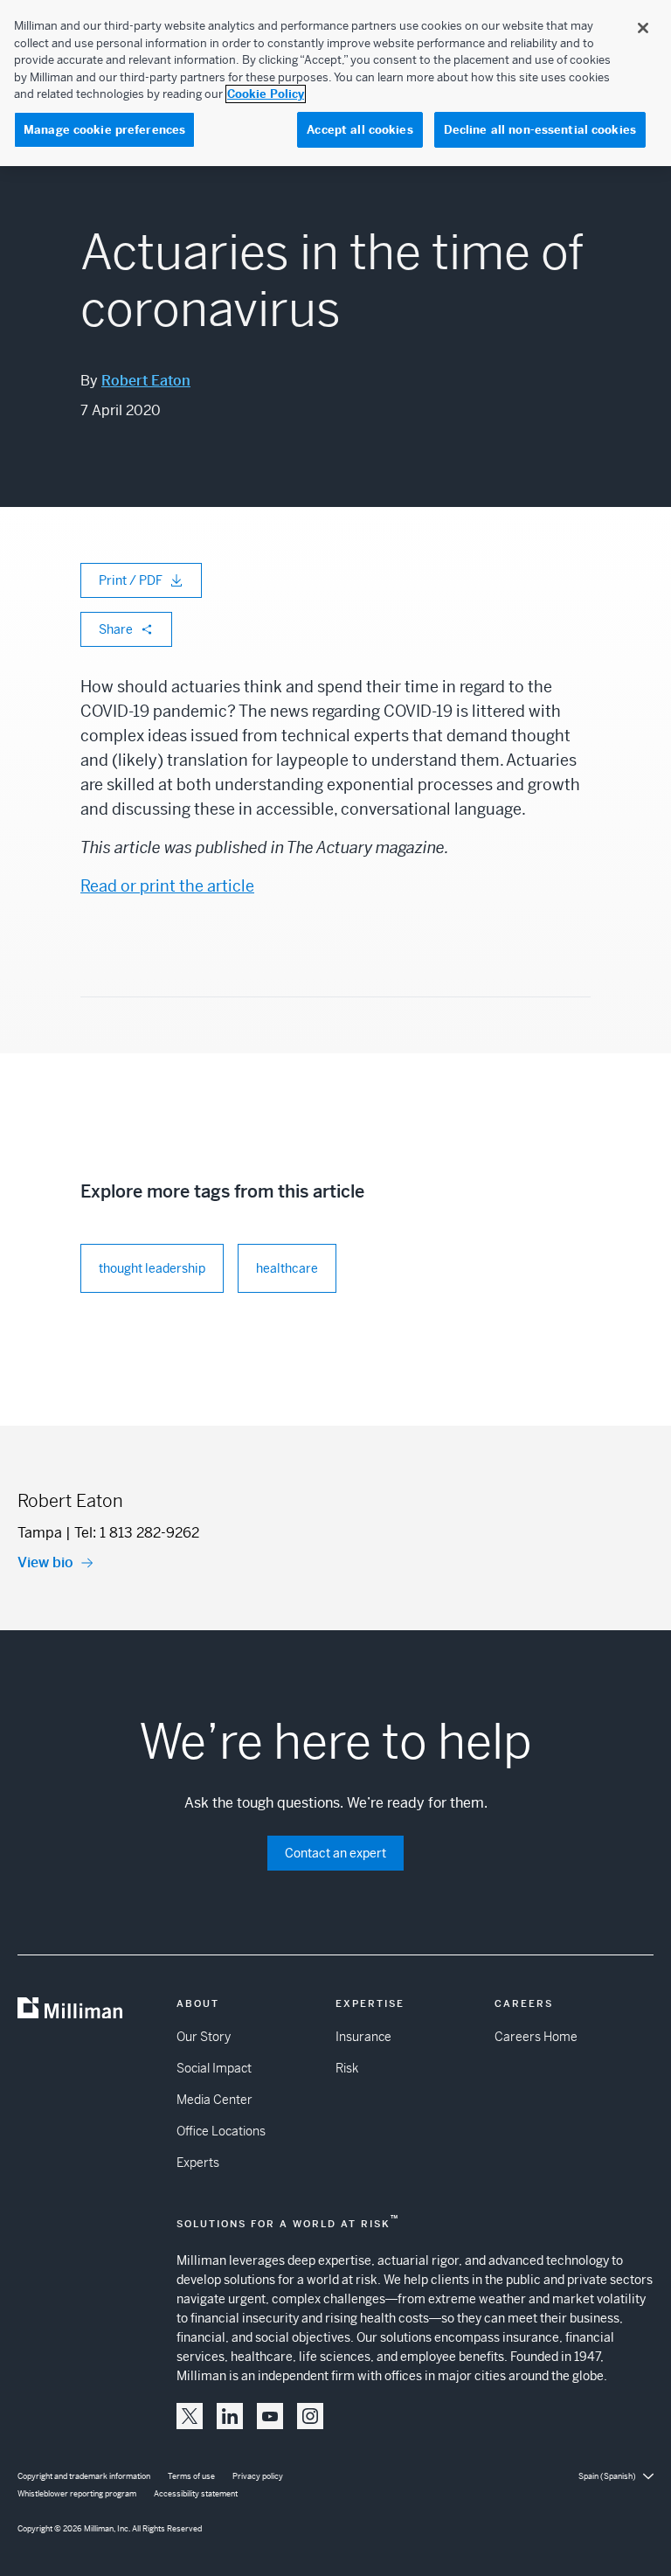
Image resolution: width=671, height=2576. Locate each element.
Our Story (204, 2037)
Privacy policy (258, 2476)
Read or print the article (167, 886)
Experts (198, 2163)
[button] (190, 2416)
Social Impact (214, 2068)
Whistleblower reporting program (77, 2494)
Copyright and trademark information (84, 2476)
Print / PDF (131, 580)
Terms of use (191, 2476)
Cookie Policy (266, 94)
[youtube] (270, 2416)
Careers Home (536, 2037)
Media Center (214, 2100)
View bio (45, 1562)
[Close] (643, 28)
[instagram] (310, 2416)
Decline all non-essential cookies (540, 130)
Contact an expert (335, 1853)
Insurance (363, 2037)
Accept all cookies (360, 130)
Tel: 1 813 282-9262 (137, 1533)
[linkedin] (230, 2416)
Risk (347, 2068)
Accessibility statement (196, 2494)
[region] (335, 83)
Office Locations (221, 2131)
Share (116, 629)
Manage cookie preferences (104, 130)
